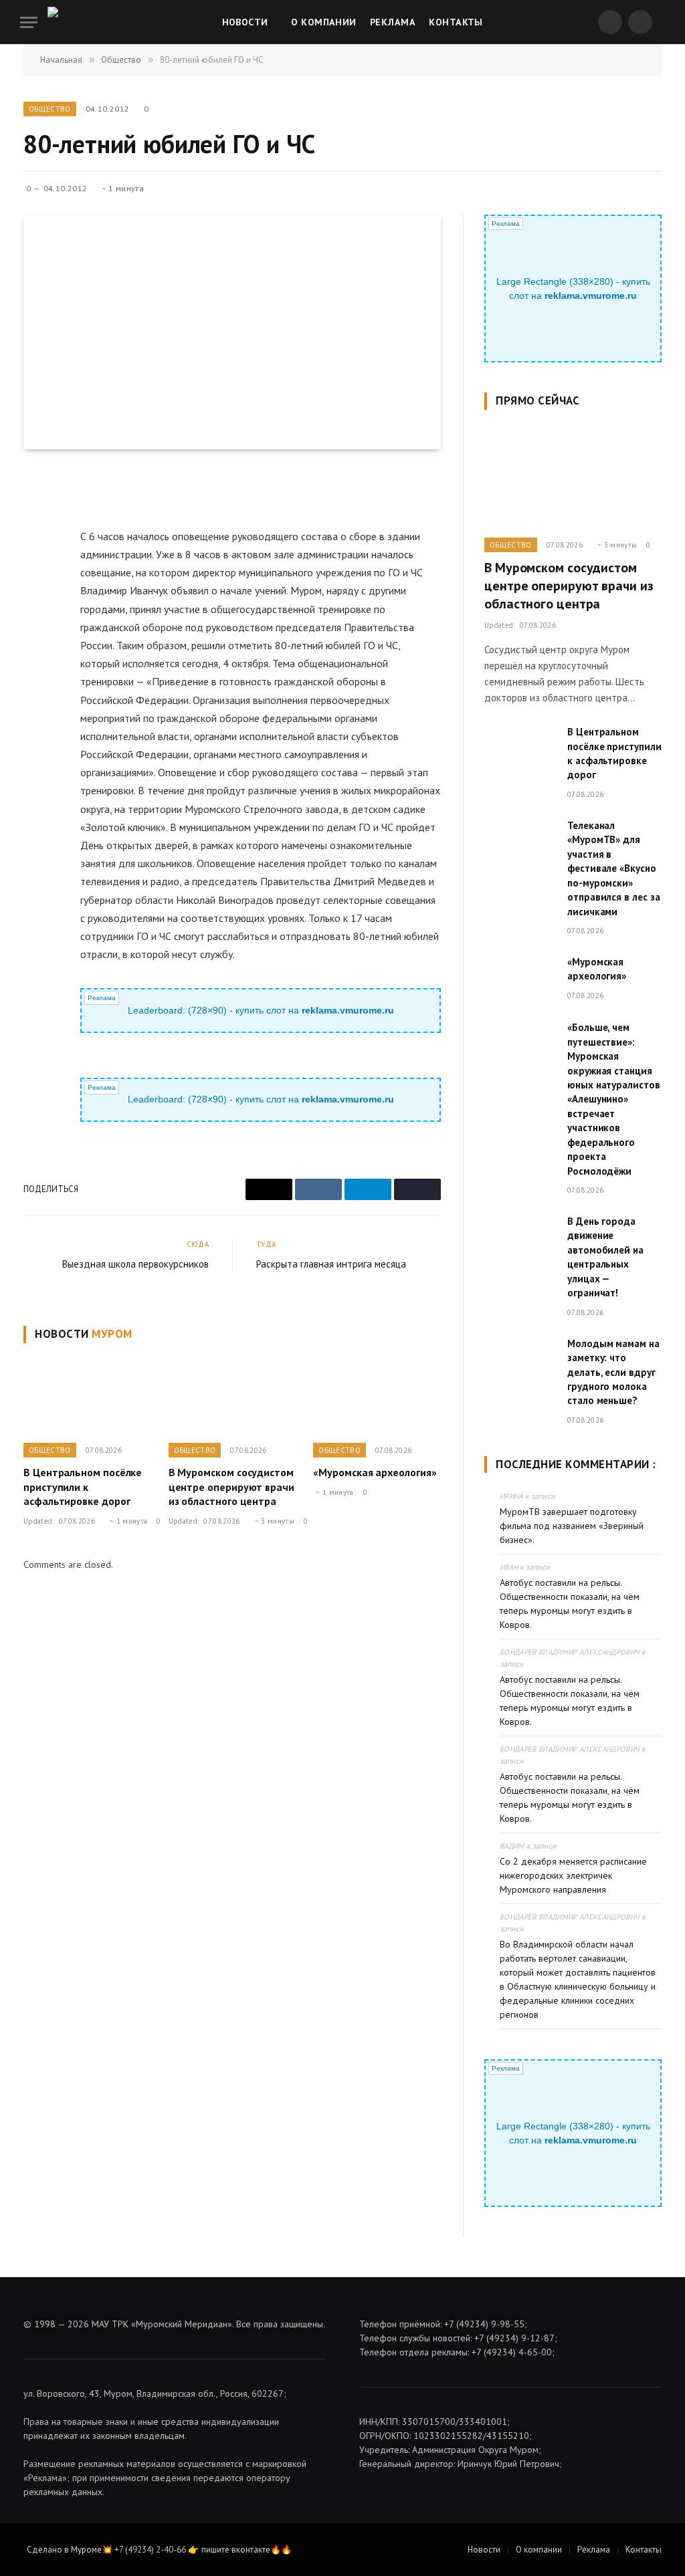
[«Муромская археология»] (377, 1396)
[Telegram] (36, 576)
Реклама (393, 22)
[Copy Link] (36, 607)
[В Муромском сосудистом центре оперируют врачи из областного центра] (232, 1396)
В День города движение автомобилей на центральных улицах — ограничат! (605, 1257)
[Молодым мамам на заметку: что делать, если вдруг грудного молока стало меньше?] (520, 1360)
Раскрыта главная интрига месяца (331, 1264)
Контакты (456, 22)
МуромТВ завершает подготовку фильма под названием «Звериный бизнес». (572, 1526)
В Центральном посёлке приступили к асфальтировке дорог (83, 1487)
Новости (245, 22)
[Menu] (29, 22)
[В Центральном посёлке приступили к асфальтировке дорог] (87, 1396)
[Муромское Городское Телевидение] (77, 22)
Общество (50, 109)
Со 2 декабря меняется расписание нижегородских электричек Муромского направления (573, 1875)
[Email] (36, 515)
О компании (323, 22)
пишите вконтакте (236, 2550)
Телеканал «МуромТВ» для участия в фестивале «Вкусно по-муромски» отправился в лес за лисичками (614, 868)
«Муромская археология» (375, 1472)
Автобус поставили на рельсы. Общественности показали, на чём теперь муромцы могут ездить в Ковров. (570, 1604)
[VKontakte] (36, 546)
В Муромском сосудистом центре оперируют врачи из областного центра (231, 1487)
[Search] (664, 22)
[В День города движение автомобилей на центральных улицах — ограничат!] (520, 1237)
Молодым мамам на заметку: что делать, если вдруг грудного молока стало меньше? (613, 1372)
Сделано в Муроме (64, 2550)
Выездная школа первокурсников (135, 1264)
